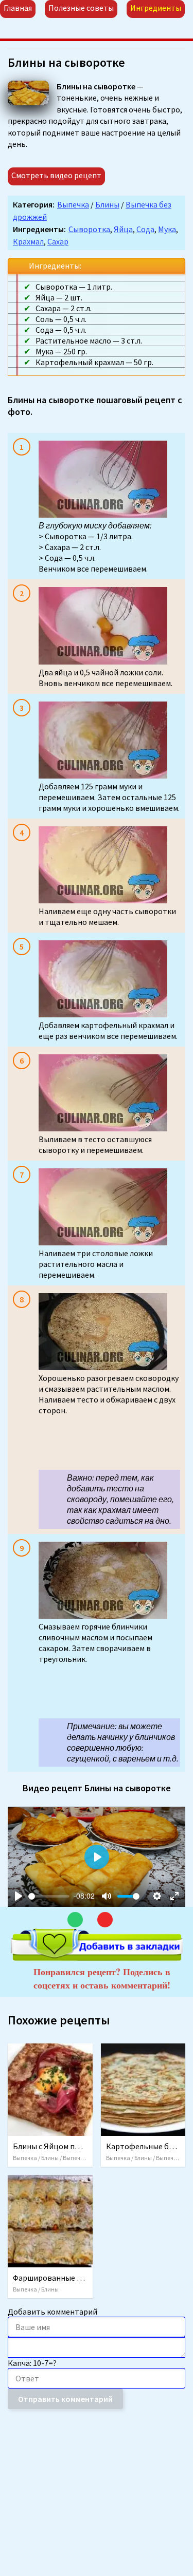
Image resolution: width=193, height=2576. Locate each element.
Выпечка (73, 204)
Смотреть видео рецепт (56, 175)
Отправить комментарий (65, 2399)
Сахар (58, 241)
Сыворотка (89, 229)
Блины (107, 204)
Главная (18, 8)
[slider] (49, 1896)
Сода (145, 229)
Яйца (123, 229)
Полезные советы (81, 8)
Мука (167, 229)
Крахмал (28, 241)
